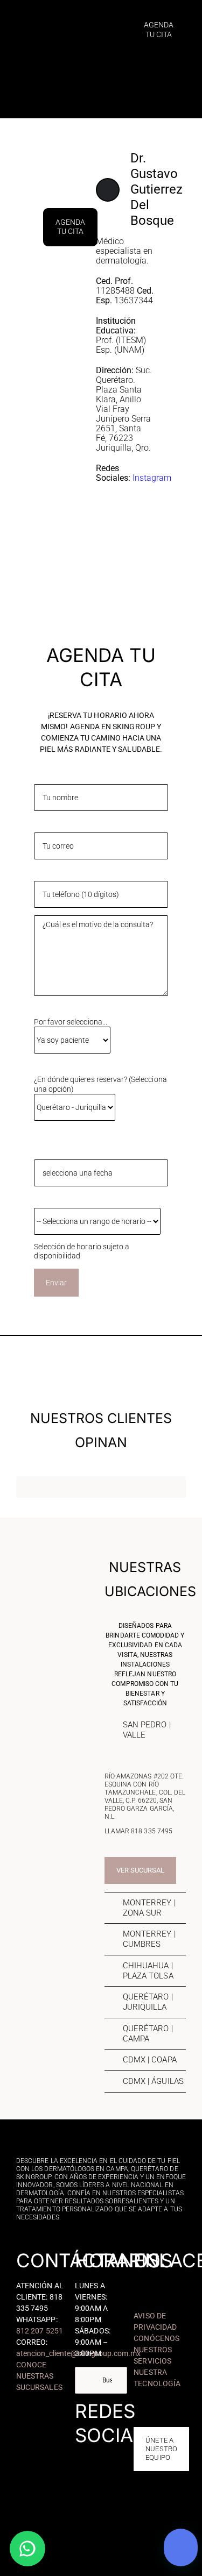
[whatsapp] (101, 2468)
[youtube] (125, 2451)
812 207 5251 (40, 2331)
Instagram (152, 478)
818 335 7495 (152, 1831)
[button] (145, 1730)
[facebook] (77, 2451)
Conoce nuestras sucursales (39, 2376)
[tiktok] (109, 2451)
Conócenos (156, 2338)
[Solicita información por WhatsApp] (27, 2549)
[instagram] (93, 2451)
